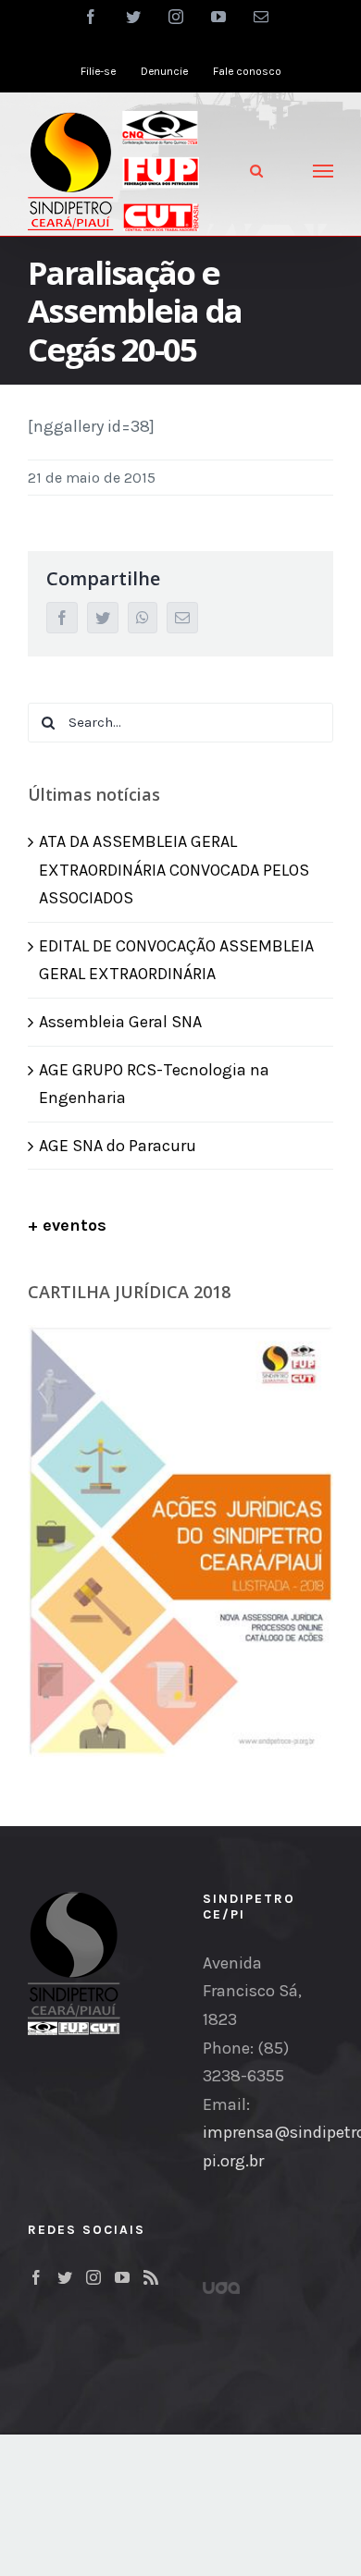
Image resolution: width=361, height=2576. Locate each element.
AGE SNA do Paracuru (118, 1146)
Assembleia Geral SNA (120, 1022)
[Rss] (151, 2277)
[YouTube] (122, 2277)
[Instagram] (93, 2277)
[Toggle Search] (256, 171)
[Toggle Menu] (324, 171)
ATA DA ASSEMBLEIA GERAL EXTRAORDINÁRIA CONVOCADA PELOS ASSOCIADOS (174, 870)
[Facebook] (36, 2277)
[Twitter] (65, 2277)
